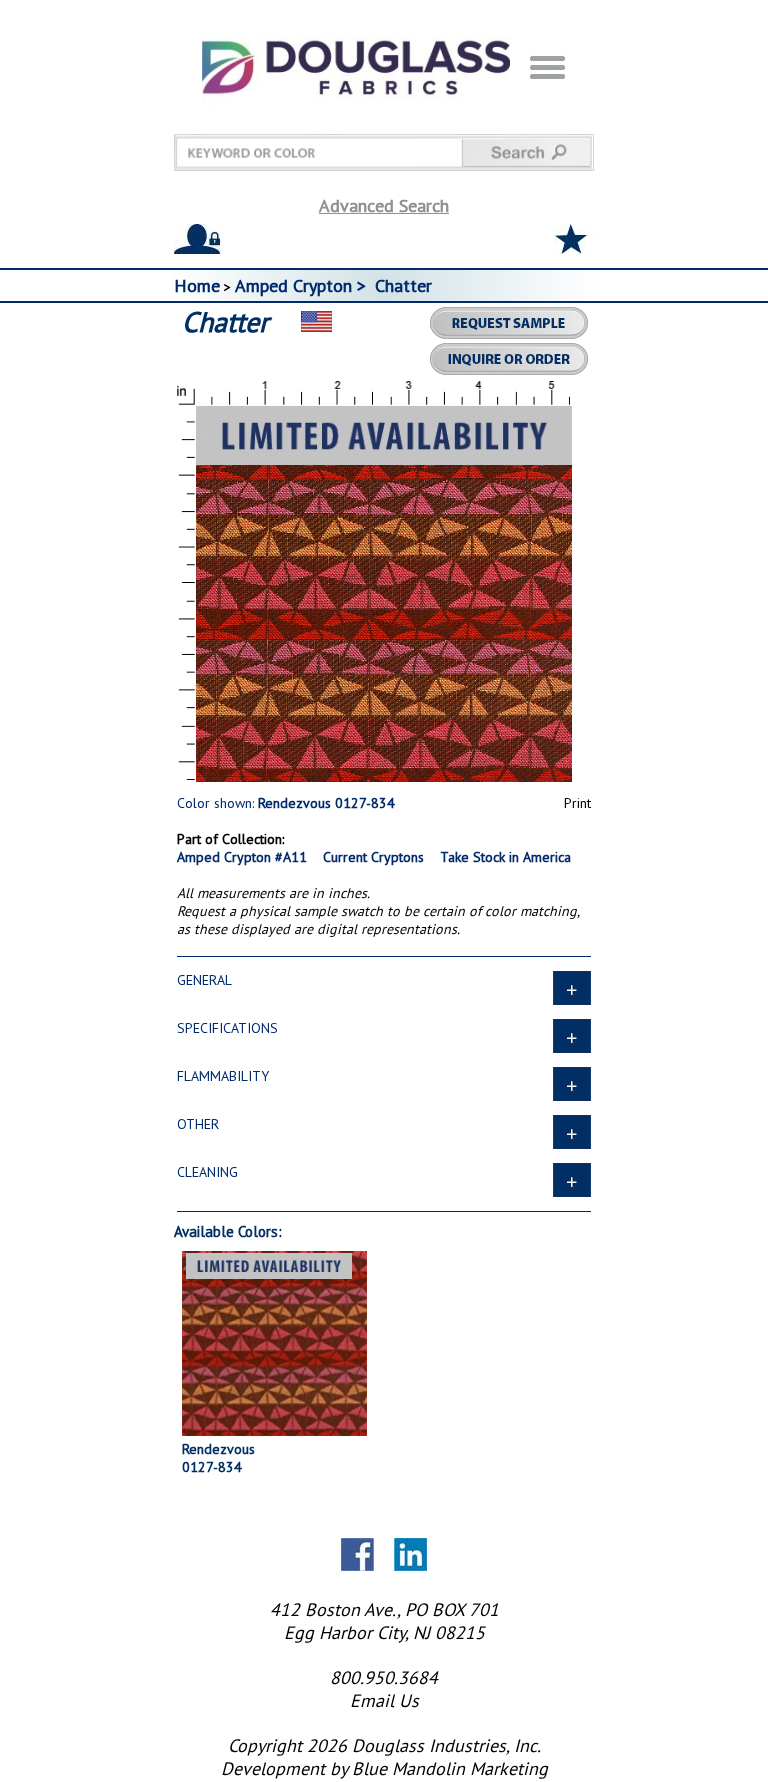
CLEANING (207, 1172)
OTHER (198, 1124)
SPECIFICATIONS (227, 1028)
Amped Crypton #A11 (242, 857)
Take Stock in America (505, 857)
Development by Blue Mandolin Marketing (384, 1768)
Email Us (384, 1700)
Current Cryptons (373, 857)
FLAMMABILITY (223, 1076)
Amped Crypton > (303, 285)
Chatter (403, 285)
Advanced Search (384, 205)
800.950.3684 (384, 1677)
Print (577, 803)
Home (197, 285)
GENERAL (204, 980)
